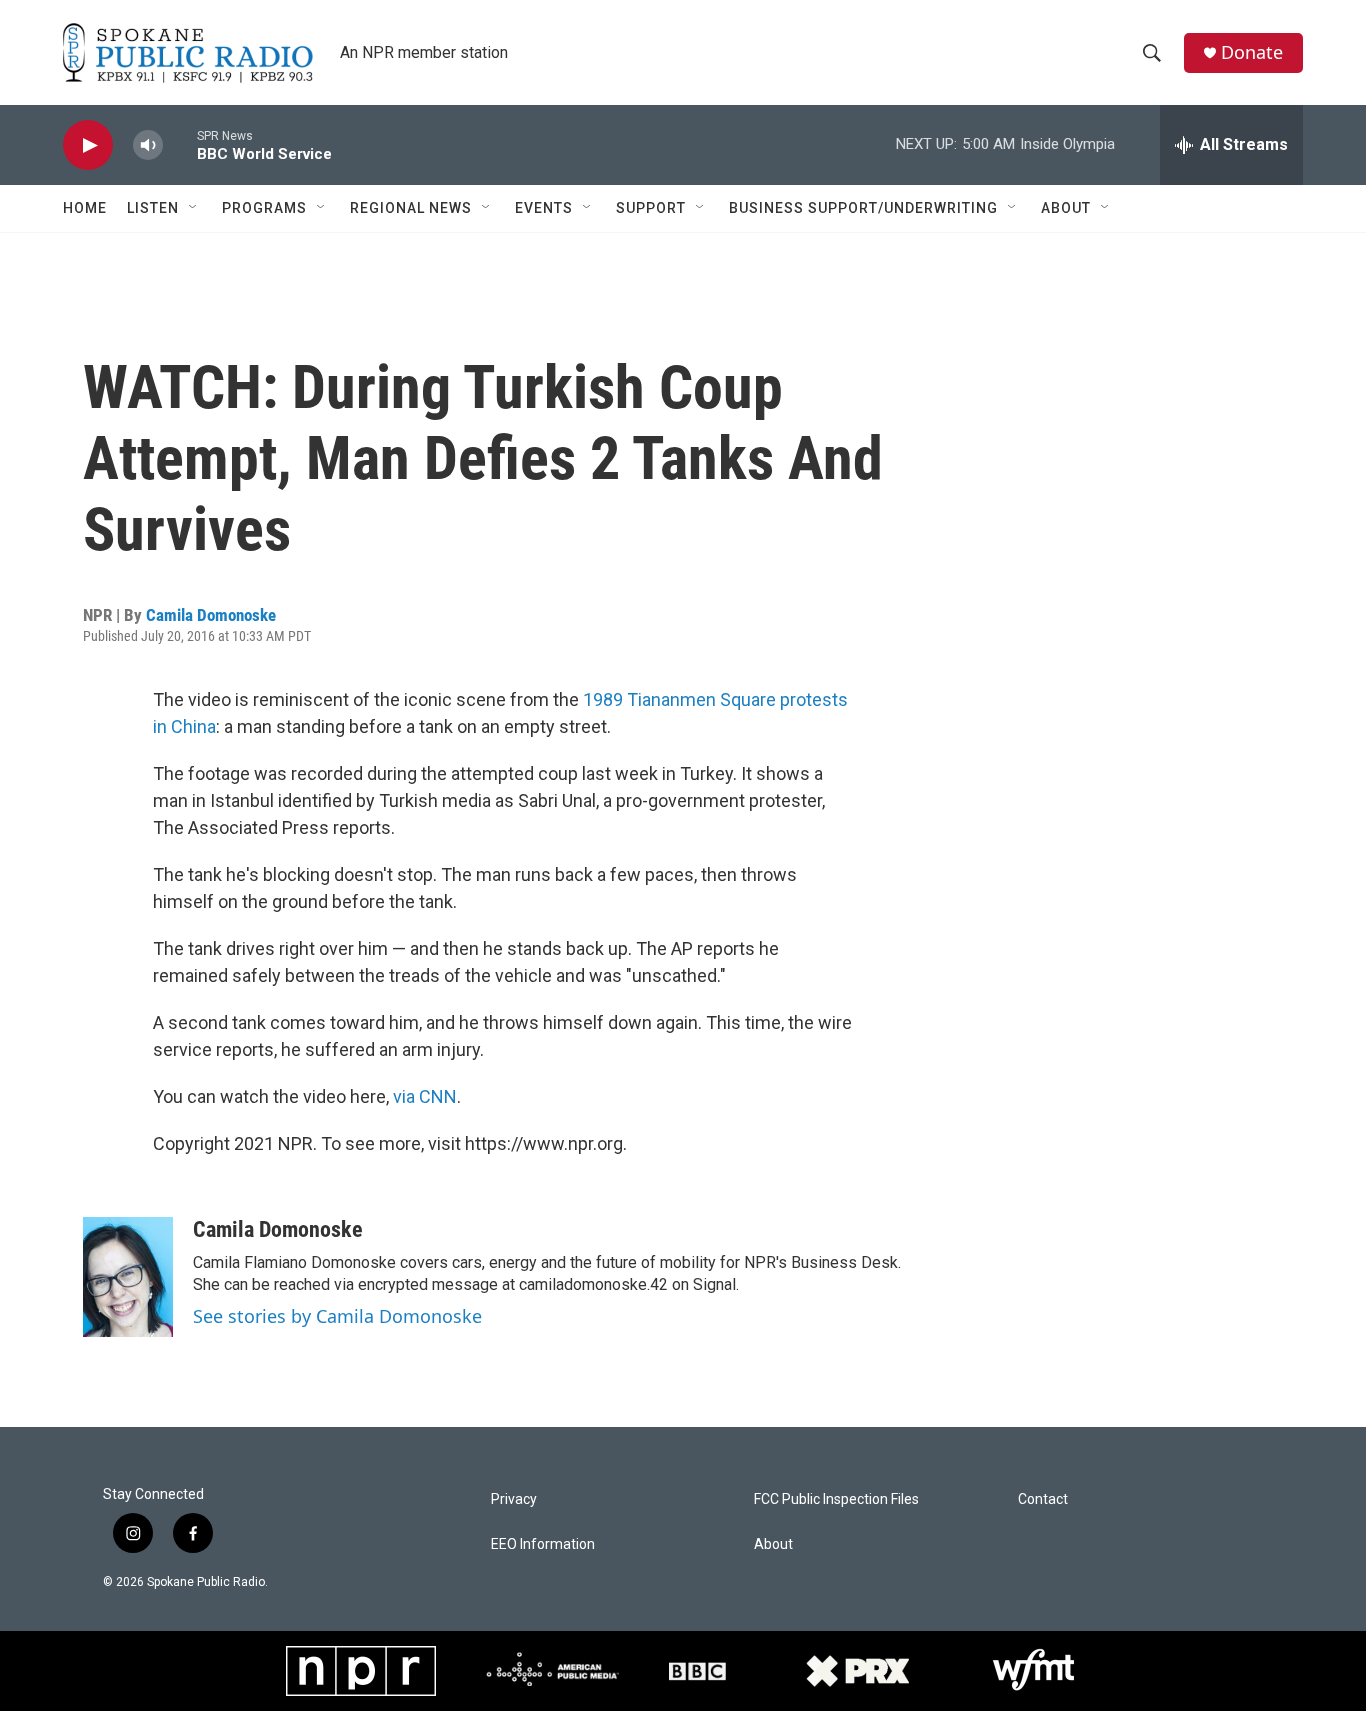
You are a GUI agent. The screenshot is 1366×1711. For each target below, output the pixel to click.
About (1066, 208)
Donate (1252, 52)
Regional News (411, 208)
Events (544, 208)
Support (651, 208)
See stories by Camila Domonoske (337, 1316)
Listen (153, 208)
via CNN (425, 1096)
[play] (88, 145)
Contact (1043, 1499)
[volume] (148, 145)
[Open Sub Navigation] (194, 208)
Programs (264, 208)
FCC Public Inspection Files (836, 1499)
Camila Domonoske (211, 615)
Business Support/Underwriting (863, 208)
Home (85, 208)
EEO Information (543, 1544)
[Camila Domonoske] (128, 1277)
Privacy (514, 1499)
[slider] (180, 144)
